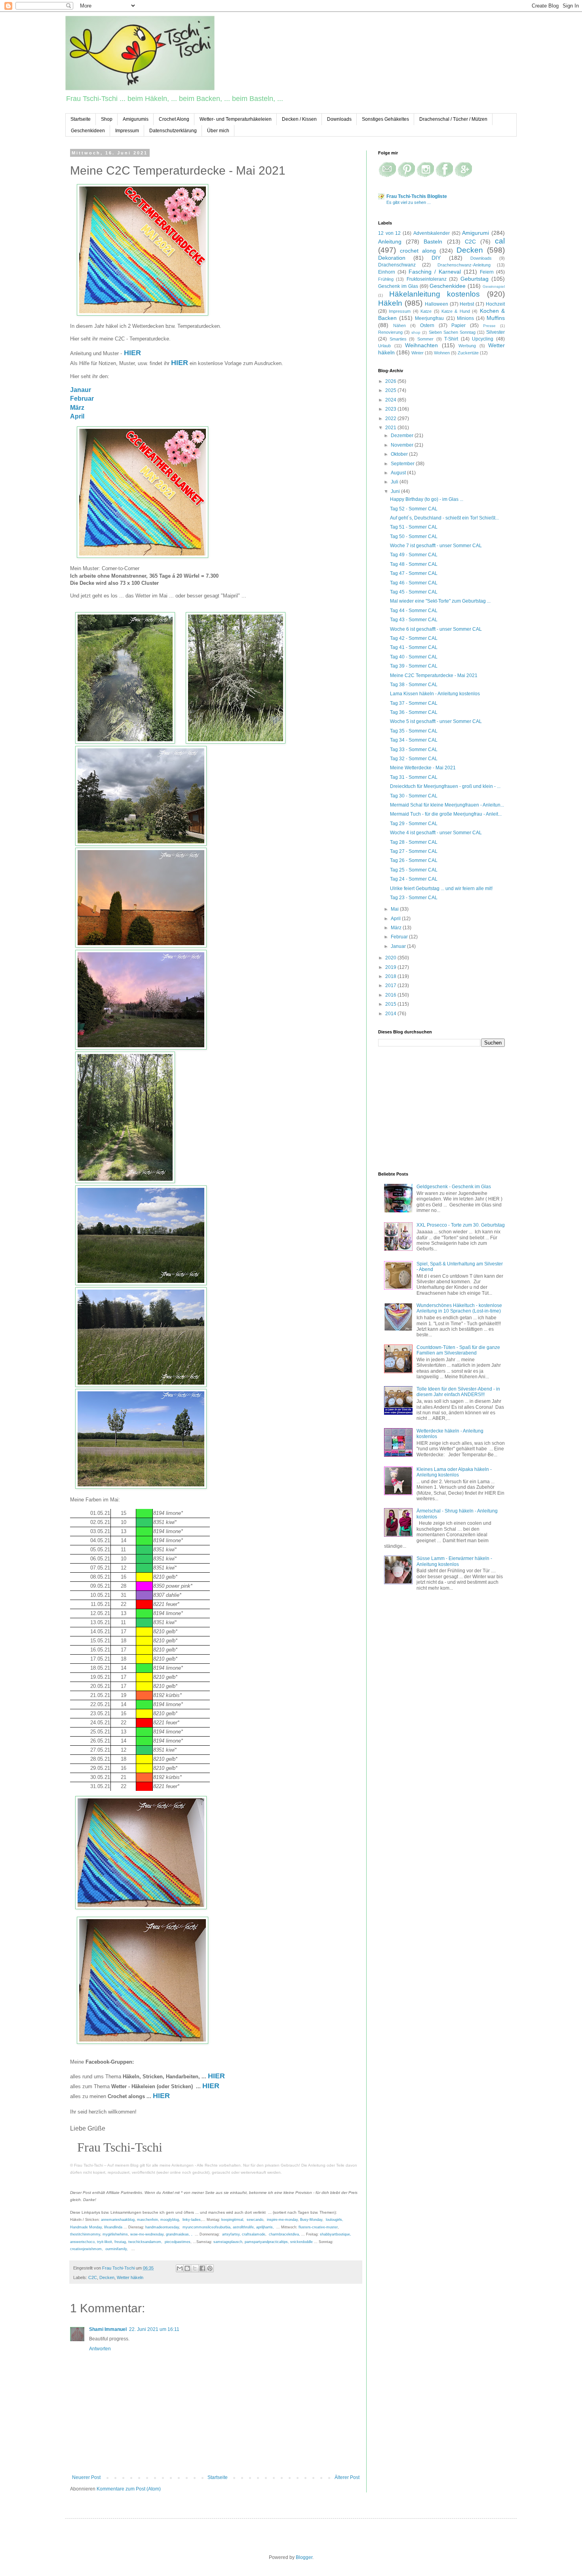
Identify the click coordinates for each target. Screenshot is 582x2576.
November (403, 445)
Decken (107, 2277)
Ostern (427, 325)
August (399, 473)
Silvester (495, 332)
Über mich (218, 131)
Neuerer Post (86, 2477)
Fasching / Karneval (435, 272)
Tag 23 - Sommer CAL (414, 898)
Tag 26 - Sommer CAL (414, 860)
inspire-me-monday (282, 2220)
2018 (391, 976)
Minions (465, 318)
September (403, 464)
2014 (391, 1014)
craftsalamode (254, 2234)
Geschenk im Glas (398, 286)
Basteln (433, 242)
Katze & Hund (456, 311)
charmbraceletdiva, (284, 2234)
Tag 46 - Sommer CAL (414, 583)
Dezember (403, 436)
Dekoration (392, 258)
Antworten (100, 2349)
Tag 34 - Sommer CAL (414, 740)
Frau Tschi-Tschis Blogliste (417, 196)
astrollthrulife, (244, 2227)
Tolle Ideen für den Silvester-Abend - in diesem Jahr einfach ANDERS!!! (458, 1392)
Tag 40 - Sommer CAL (414, 657)
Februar (82, 399)
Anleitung (390, 242)
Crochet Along (174, 119)
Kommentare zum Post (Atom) (129, 2489)
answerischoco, (84, 2242)
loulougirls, (335, 2220)
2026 (391, 381)
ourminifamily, (117, 2249)
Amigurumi (475, 233)
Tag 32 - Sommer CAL (414, 759)
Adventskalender (432, 233)
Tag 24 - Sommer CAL (414, 879)
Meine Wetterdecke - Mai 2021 (423, 768)
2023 (391, 409)
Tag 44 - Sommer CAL (414, 611)
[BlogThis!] (187, 2268)
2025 (391, 390)
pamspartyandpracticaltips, (267, 2242)
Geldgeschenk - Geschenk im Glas (454, 1187)
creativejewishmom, (87, 2249)
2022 (391, 419)
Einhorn (387, 272)
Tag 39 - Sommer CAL (414, 666)
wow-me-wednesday (147, 2234)
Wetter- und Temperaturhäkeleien (236, 119)
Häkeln (390, 303)
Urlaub (384, 346)
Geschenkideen (88, 131)
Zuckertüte (468, 353)
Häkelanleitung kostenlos (435, 294)
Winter (417, 353)
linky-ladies (192, 2220)
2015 (391, 1004)
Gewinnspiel (494, 286)
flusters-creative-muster (318, 2227)
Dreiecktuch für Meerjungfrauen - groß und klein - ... (445, 786)
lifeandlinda (113, 2227)
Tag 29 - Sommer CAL (414, 824)
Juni (396, 491)
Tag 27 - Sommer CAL (414, 851)
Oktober (400, 454)
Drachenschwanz (397, 265)
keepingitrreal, (233, 2220)
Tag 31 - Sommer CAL (414, 777)
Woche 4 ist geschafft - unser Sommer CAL (436, 833)
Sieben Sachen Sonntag (452, 332)
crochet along (418, 251)
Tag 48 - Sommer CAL (414, 564)
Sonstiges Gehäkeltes (385, 119)
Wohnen (442, 353)
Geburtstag (475, 279)
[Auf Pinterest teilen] (210, 2268)
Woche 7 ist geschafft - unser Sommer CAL (436, 546)
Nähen (399, 325)
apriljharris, (265, 2227)
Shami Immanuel (108, 2329)
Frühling (386, 279)
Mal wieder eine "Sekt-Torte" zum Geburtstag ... (440, 601)
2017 (391, 986)
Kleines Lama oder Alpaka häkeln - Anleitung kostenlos (454, 1472)
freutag (120, 2242)
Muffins (496, 318)
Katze (426, 311)
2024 (391, 400)
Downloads (339, 119)
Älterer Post (347, 2477)
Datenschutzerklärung (173, 131)
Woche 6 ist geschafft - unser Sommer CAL (436, 629)
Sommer (425, 339)
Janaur (81, 390)
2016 (391, 995)
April (77, 416)
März (77, 408)
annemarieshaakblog (118, 2220)
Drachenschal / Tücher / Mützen (453, 119)
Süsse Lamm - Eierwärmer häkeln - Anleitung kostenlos (454, 1561)
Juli (395, 482)
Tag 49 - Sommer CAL (414, 555)
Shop (107, 119)
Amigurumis (136, 119)
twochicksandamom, (146, 2242)
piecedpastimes (178, 2242)
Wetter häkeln (130, 2277)
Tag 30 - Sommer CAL (414, 796)
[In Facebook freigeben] (202, 2268)
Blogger (304, 2557)
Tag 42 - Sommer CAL (414, 638)
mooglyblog (170, 2220)
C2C (93, 2277)
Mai (395, 909)
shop (416, 332)
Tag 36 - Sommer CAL (414, 712)
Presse (489, 326)
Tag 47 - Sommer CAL (414, 573)
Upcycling (483, 339)
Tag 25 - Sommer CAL (414, 870)
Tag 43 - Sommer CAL (414, 620)
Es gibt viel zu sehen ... (409, 202)
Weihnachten (421, 345)
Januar (399, 946)
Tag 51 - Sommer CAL (414, 527)
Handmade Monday (86, 2227)
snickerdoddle (301, 2242)
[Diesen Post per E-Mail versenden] (180, 2268)
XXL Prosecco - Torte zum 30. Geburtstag (461, 1225)
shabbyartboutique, (336, 2234)
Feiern (487, 272)
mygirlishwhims (115, 2234)
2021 (391, 428)
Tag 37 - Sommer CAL (414, 703)
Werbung (467, 346)
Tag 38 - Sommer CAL (414, 685)
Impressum (127, 131)
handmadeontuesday (162, 2227)
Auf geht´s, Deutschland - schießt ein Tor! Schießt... (444, 518)
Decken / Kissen (299, 119)
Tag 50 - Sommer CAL (414, 537)
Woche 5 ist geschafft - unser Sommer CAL (436, 721)
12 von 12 (389, 233)
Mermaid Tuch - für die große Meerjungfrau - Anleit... (446, 814)
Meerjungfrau (429, 318)
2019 (391, 967)
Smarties (398, 339)
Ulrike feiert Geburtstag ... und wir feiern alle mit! (441, 888)
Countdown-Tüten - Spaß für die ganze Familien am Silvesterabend (458, 1350)
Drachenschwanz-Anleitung (464, 265)
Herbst (467, 304)
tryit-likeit (105, 2242)
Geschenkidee (448, 286)
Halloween (436, 304)
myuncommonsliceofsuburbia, (207, 2227)
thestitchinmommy (85, 2234)
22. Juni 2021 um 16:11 (154, 2329)
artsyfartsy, (231, 2234)
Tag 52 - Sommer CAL (414, 509)
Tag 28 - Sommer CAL (414, 842)
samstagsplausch (228, 2242)
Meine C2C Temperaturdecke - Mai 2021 (434, 675)
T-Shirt (451, 339)
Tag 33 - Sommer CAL (414, 750)
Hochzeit (495, 304)
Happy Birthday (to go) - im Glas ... (427, 499)
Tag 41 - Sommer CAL (414, 647)
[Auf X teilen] (195, 2268)
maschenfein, (148, 2220)
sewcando (254, 2220)
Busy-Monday (311, 2220)
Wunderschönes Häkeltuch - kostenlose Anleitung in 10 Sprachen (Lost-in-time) (459, 1308)
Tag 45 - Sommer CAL (414, 592)
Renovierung (390, 332)
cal (500, 241)
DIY (436, 258)
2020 (391, 958)
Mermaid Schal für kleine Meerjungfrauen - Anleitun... (447, 805)
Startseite (81, 119)
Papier (458, 325)
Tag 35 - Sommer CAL (414, 731)
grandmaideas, (178, 2234)
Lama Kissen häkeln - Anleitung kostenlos (435, 694)
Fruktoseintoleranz (427, 279)
